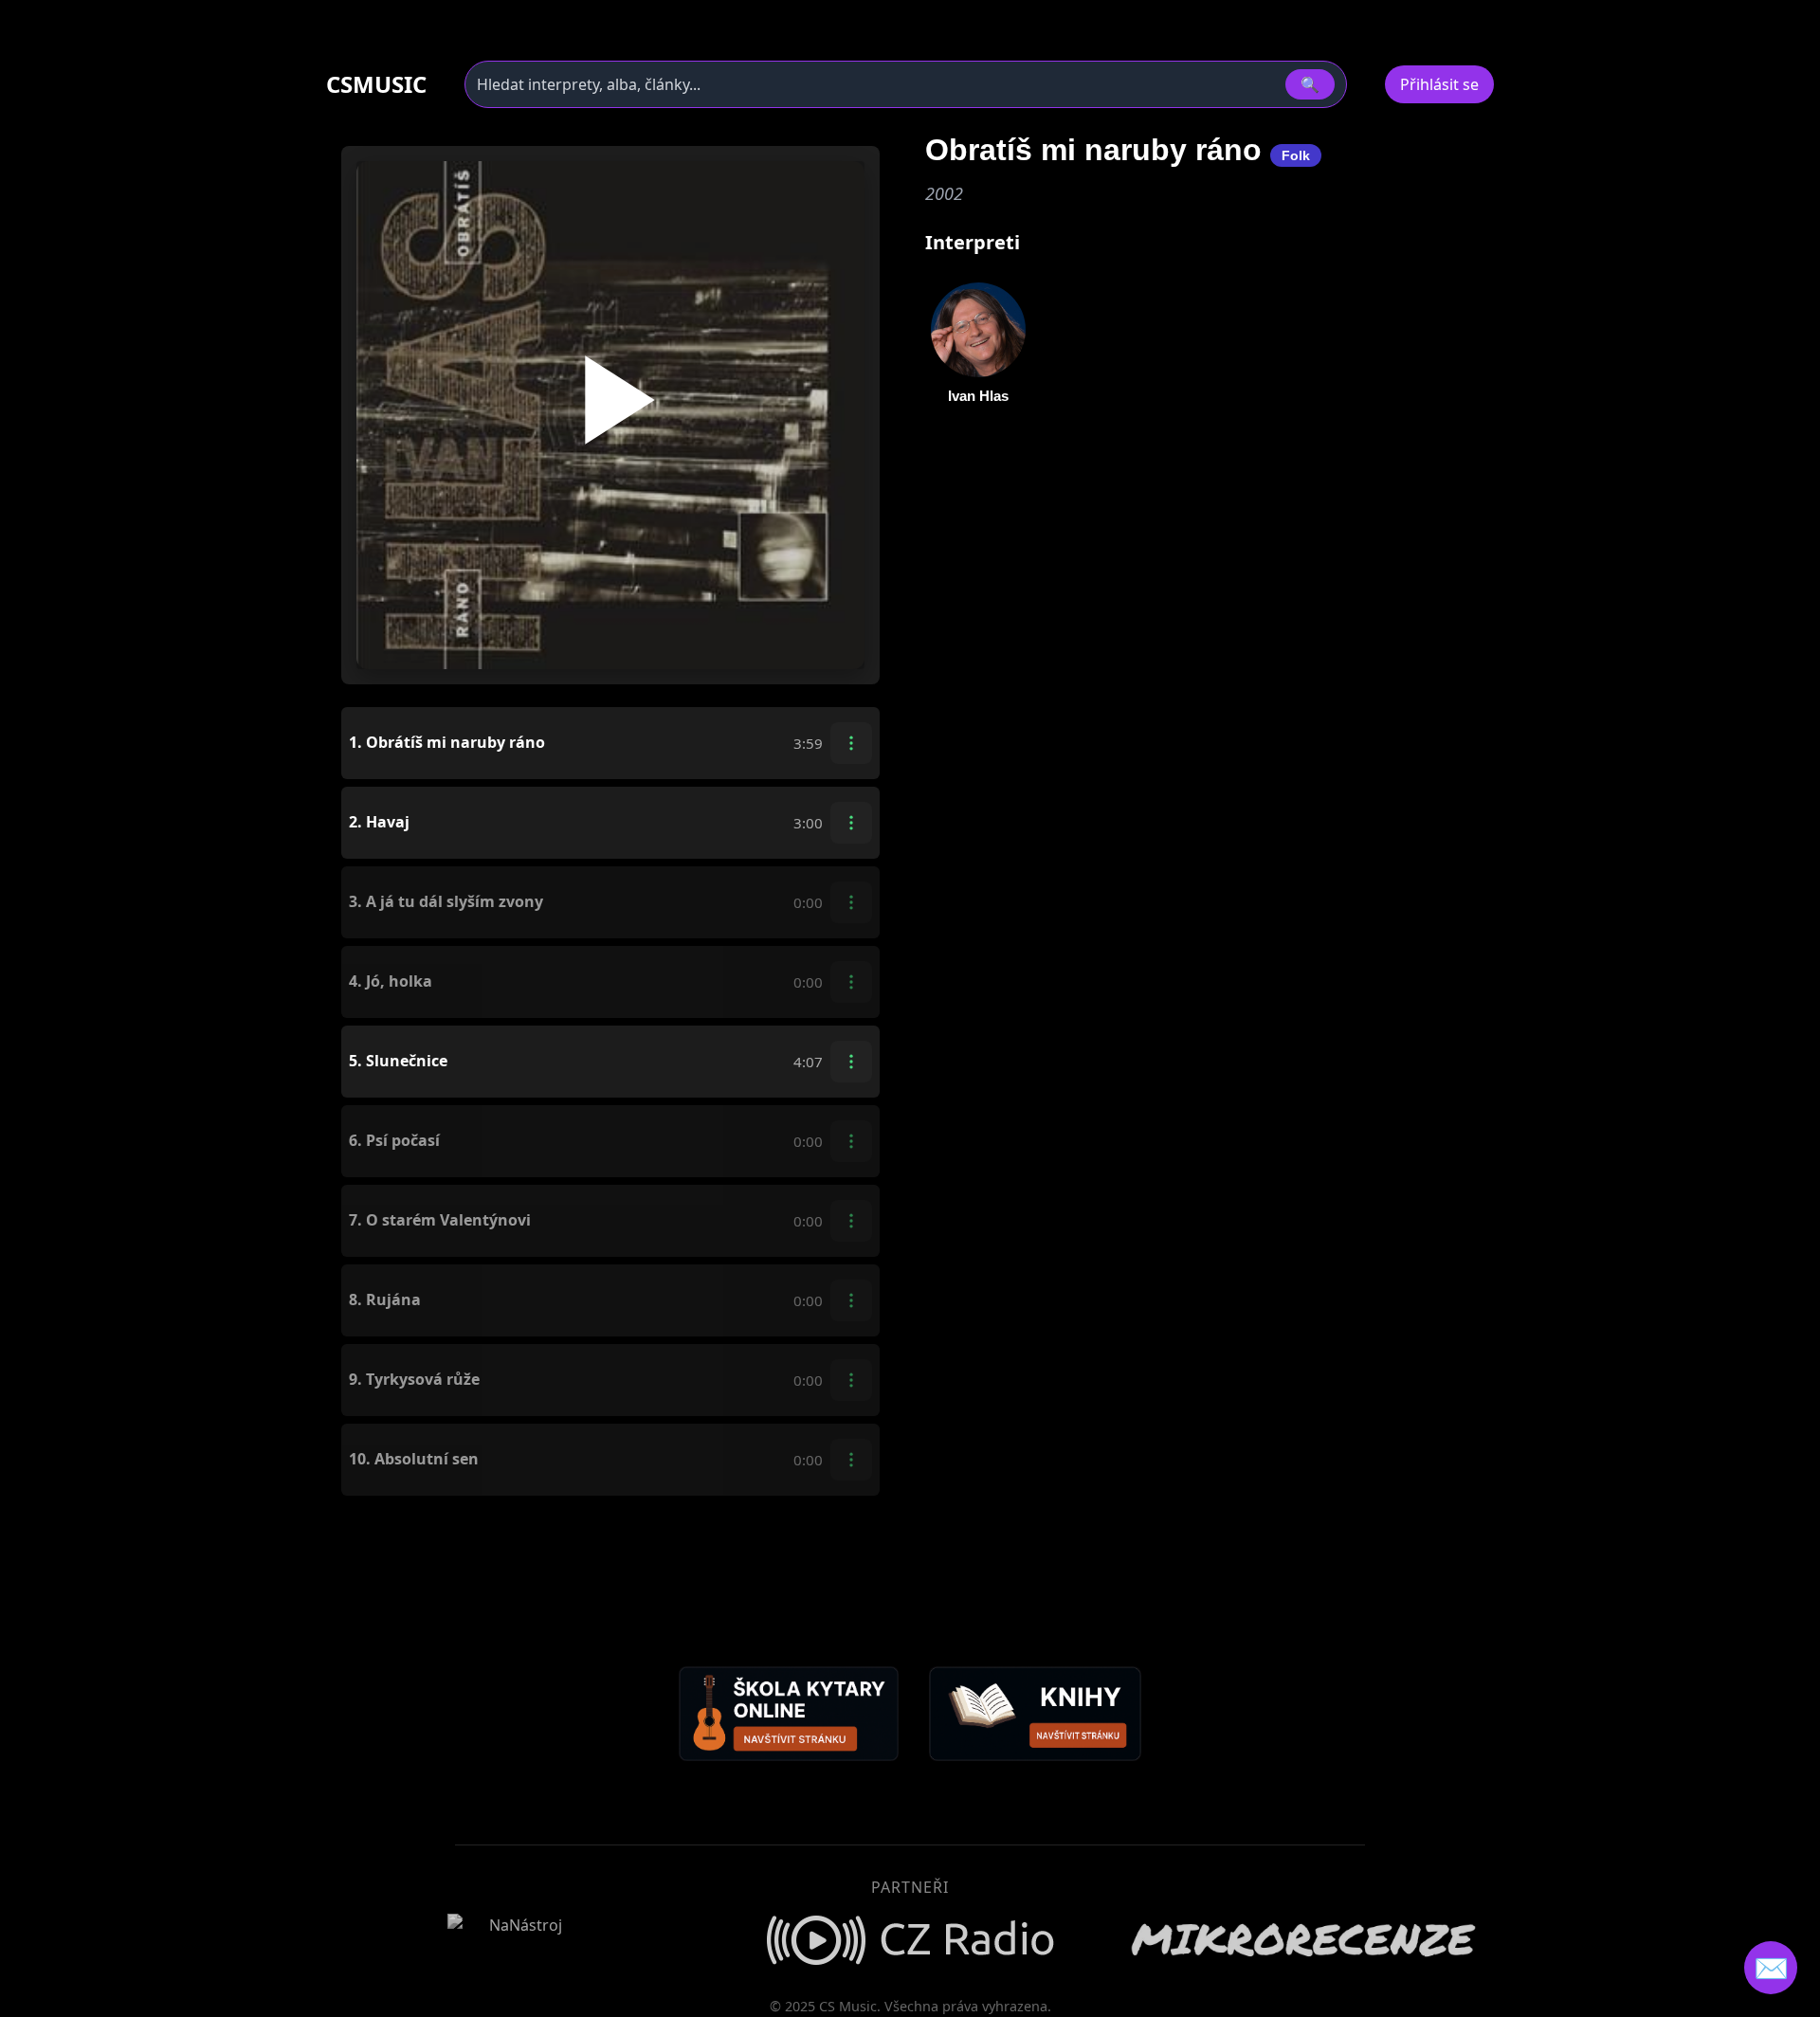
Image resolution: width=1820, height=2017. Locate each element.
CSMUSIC (376, 84)
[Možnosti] (851, 743)
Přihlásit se (1439, 84)
